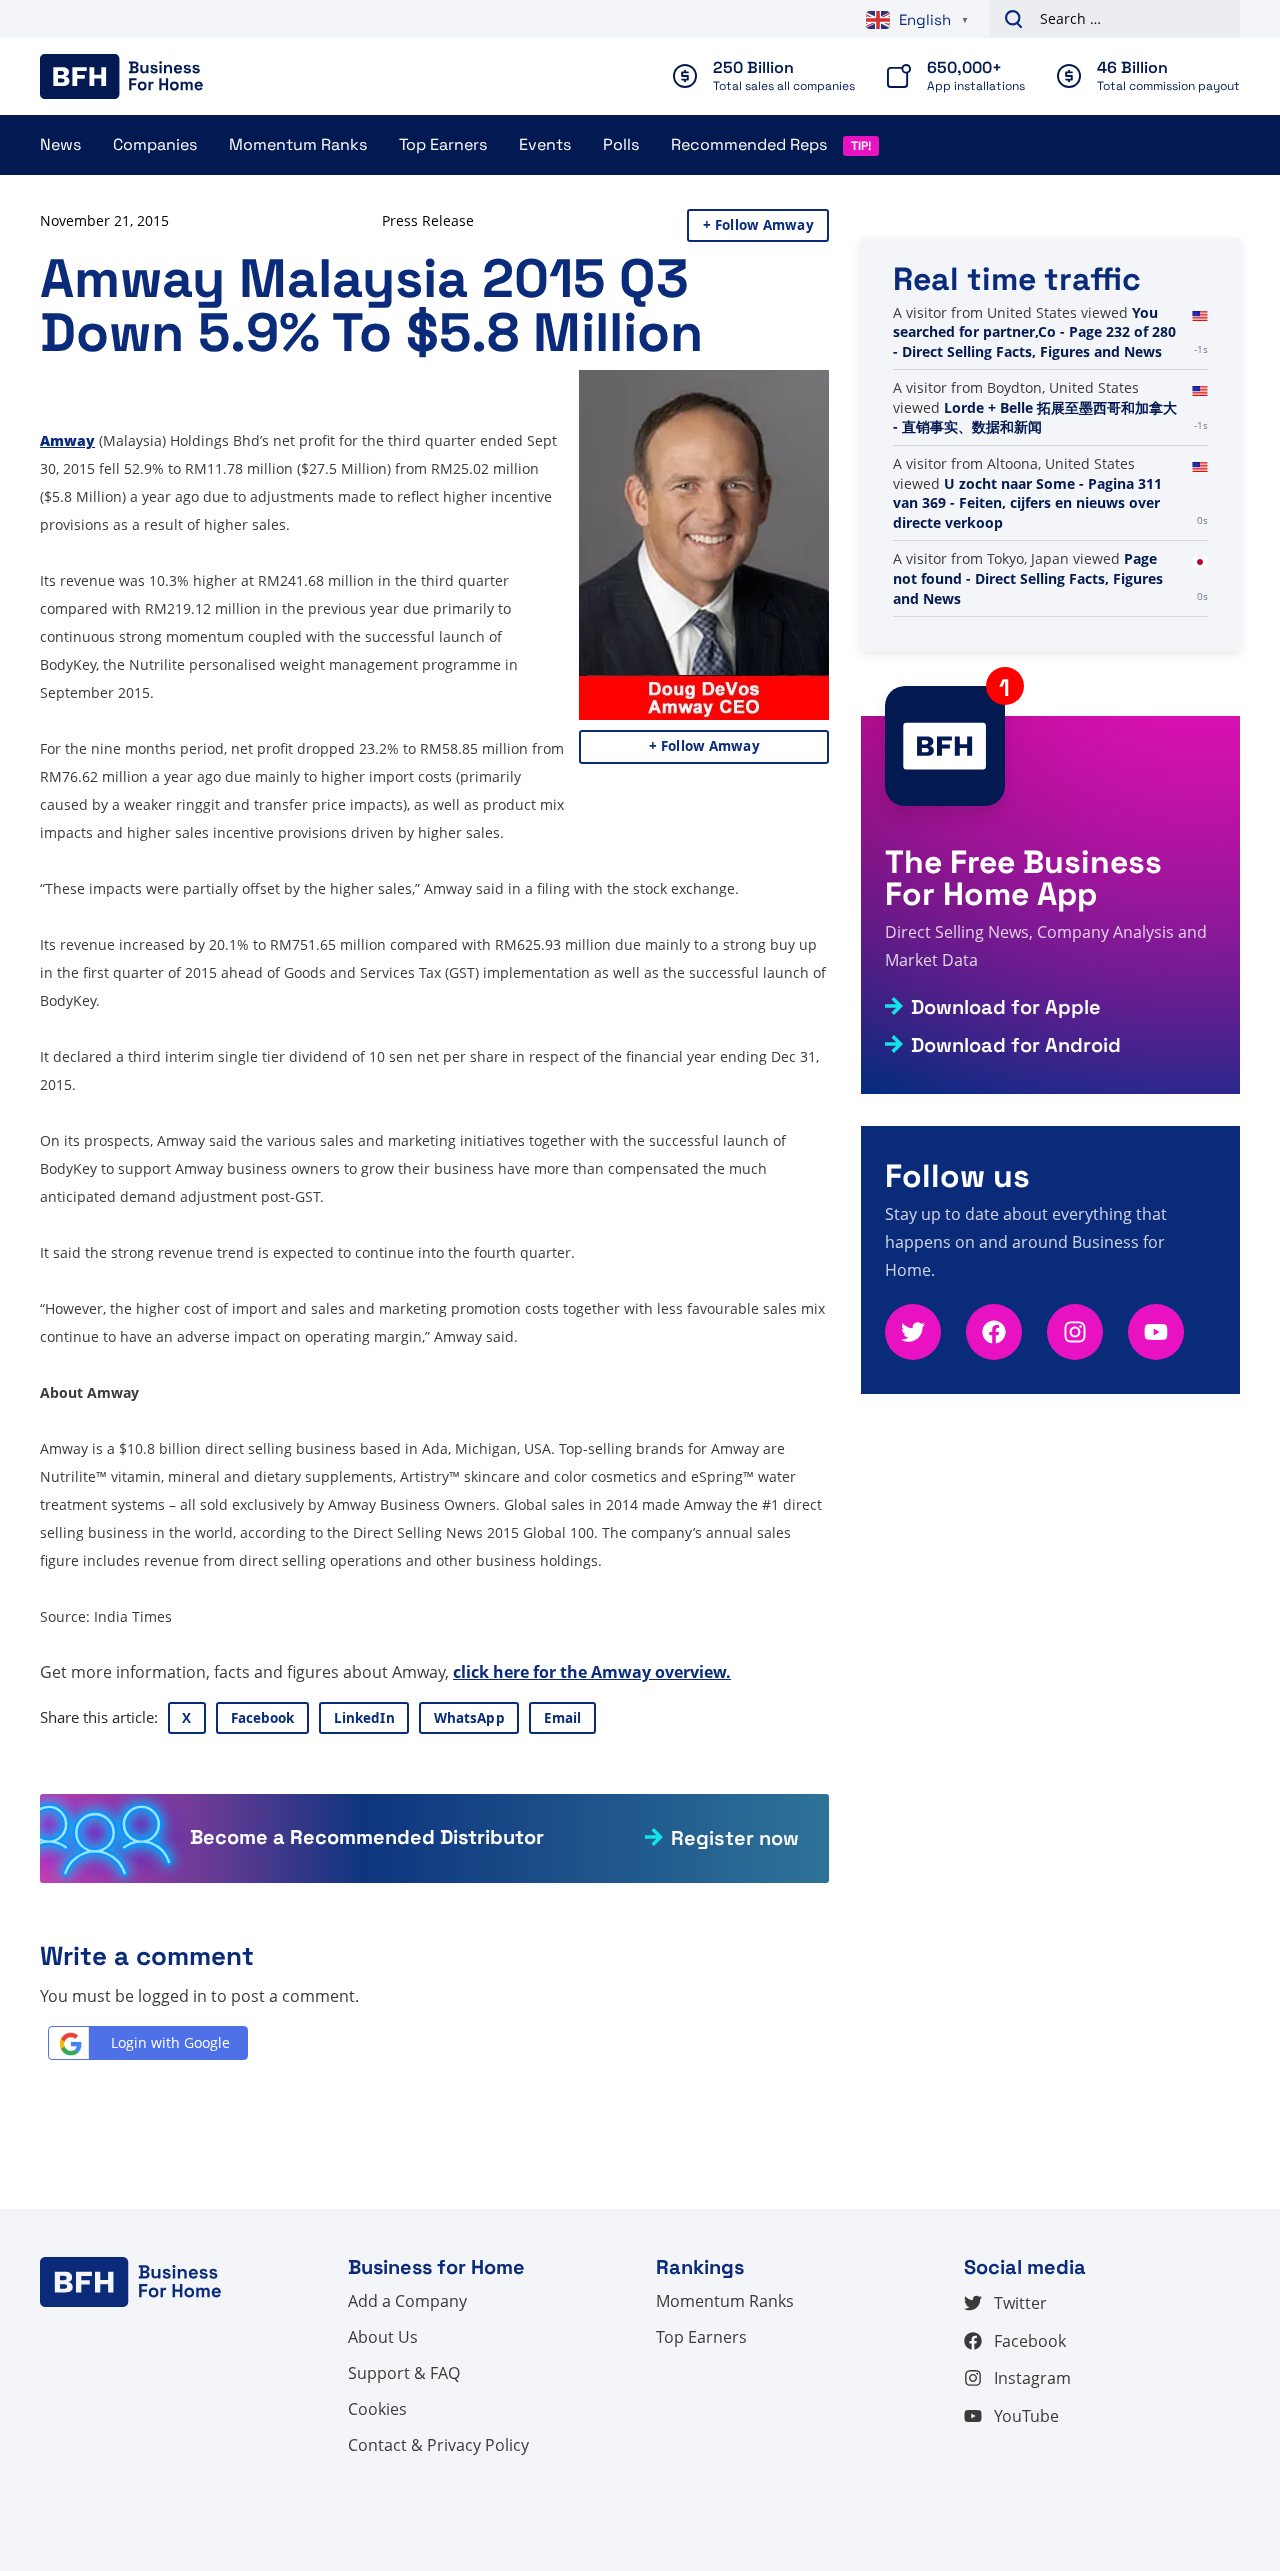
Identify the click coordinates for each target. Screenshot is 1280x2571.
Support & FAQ (404, 2373)
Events (545, 144)
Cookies (377, 2409)
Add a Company (407, 2301)
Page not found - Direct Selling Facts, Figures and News (1028, 578)
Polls (621, 144)
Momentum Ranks (298, 144)
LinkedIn (364, 1718)
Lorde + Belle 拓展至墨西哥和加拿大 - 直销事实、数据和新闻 (1035, 417)
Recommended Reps (749, 144)
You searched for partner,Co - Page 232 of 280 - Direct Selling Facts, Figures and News (1034, 332)
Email (563, 1718)
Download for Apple (1006, 1007)
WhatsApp (469, 1718)
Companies (155, 144)
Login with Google (170, 2042)
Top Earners (443, 144)
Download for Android (1016, 1045)
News (60, 144)
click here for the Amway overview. (592, 1672)
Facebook (263, 1718)
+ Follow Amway (758, 225)
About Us (383, 2337)
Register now (735, 1838)
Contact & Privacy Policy (438, 2445)
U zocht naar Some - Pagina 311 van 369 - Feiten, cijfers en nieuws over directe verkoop (1027, 503)
